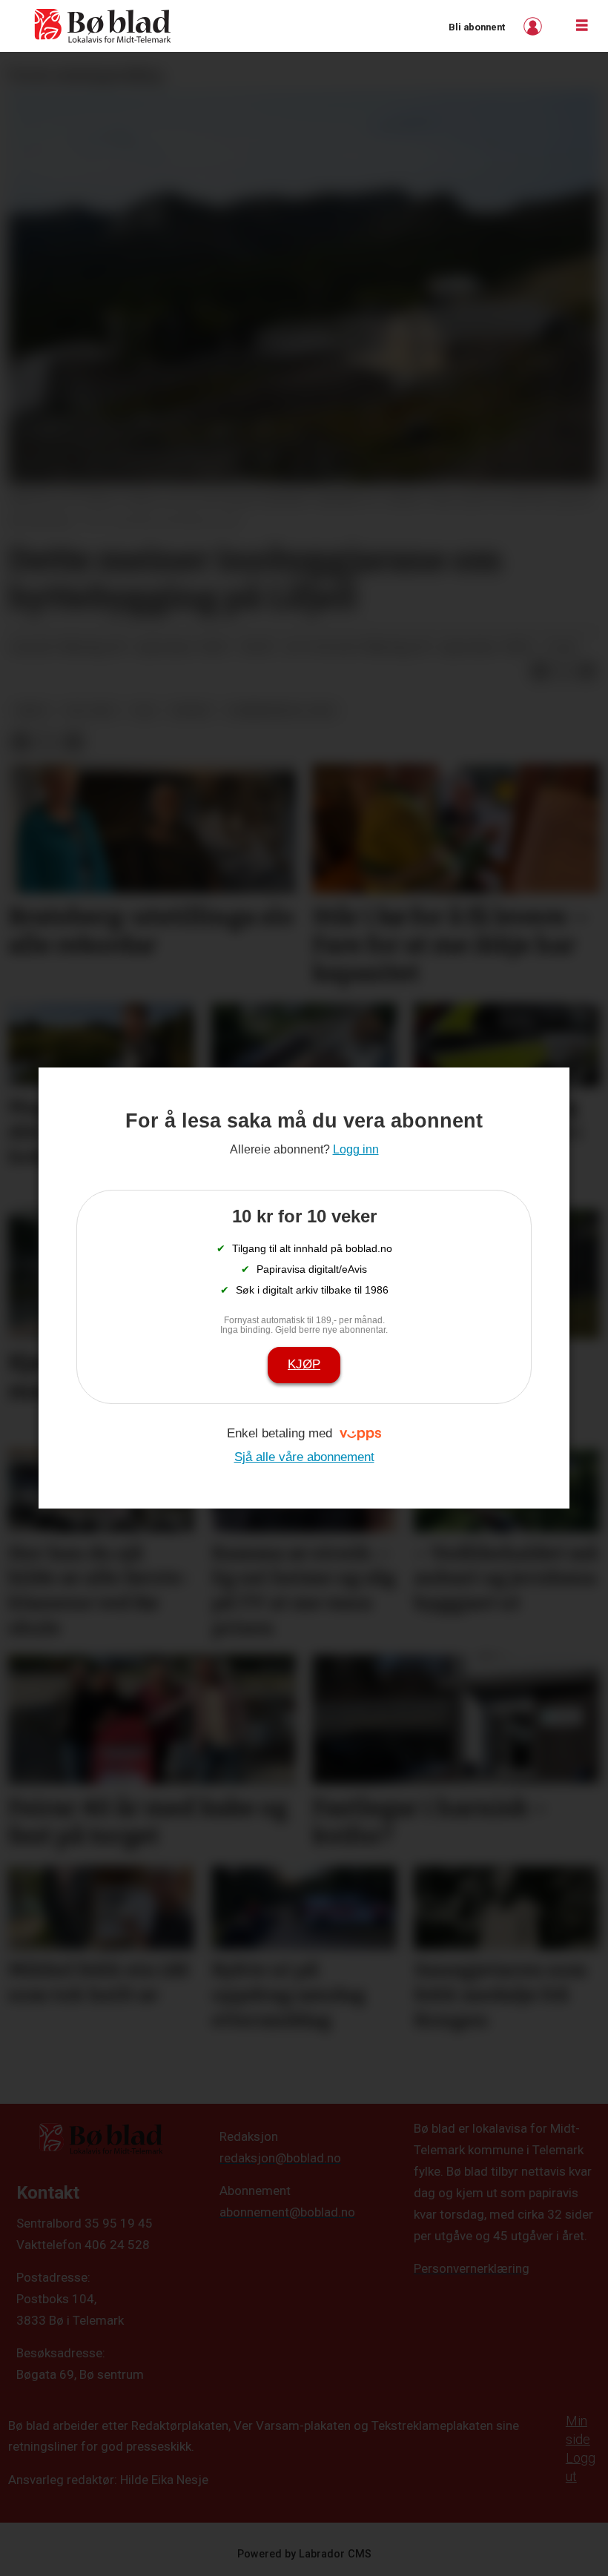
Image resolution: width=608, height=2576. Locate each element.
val (145, 710)
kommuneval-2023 (282, 710)
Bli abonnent (477, 27)
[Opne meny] (582, 26)
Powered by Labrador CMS (304, 2554)
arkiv (32, 710)
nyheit (192, 710)
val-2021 (91, 710)
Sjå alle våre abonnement (304, 1457)
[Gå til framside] (103, 26)
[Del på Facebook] (540, 672)
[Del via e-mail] (587, 672)
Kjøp (304, 1364)
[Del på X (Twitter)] (564, 672)
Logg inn (535, 26)
